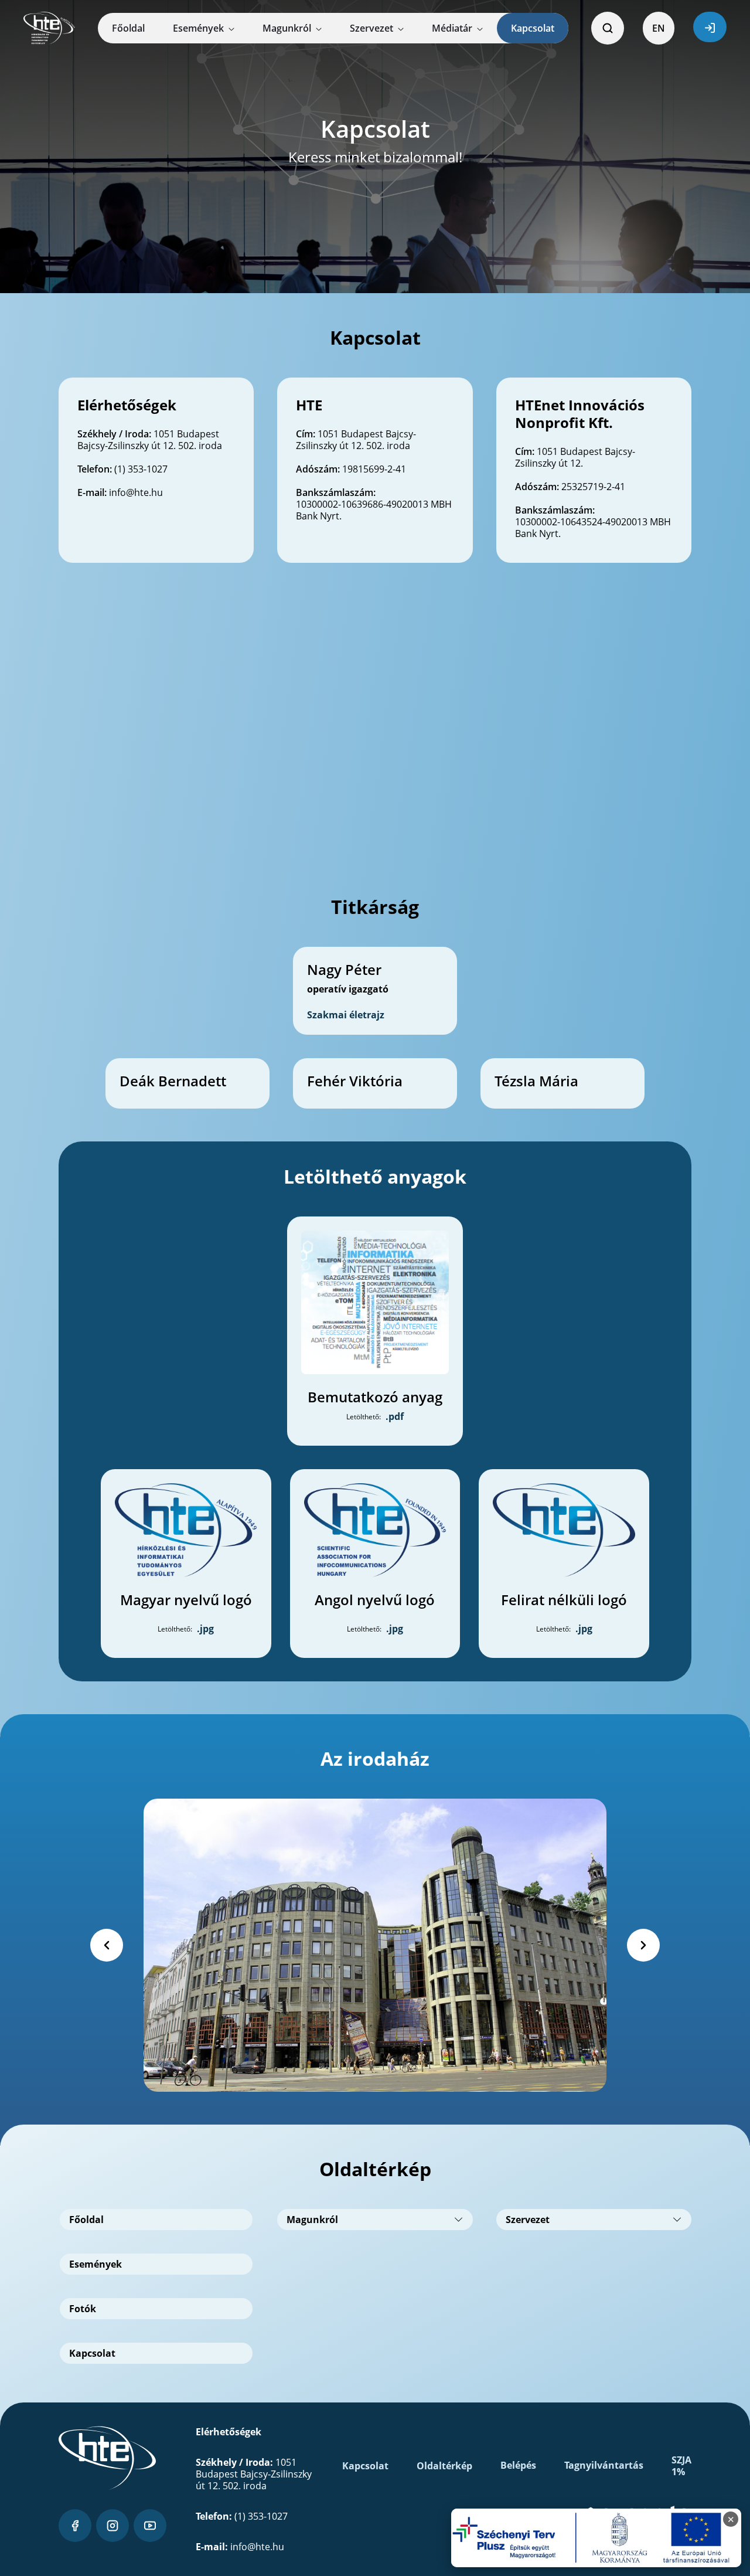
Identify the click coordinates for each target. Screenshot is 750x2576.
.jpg (205, 1629)
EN (659, 28)
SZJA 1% (681, 2466)
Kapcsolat (365, 2466)
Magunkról (312, 2220)
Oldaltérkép (444, 2466)
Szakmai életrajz (346, 1015)
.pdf (395, 1416)
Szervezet (528, 2220)
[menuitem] (128, 28)
